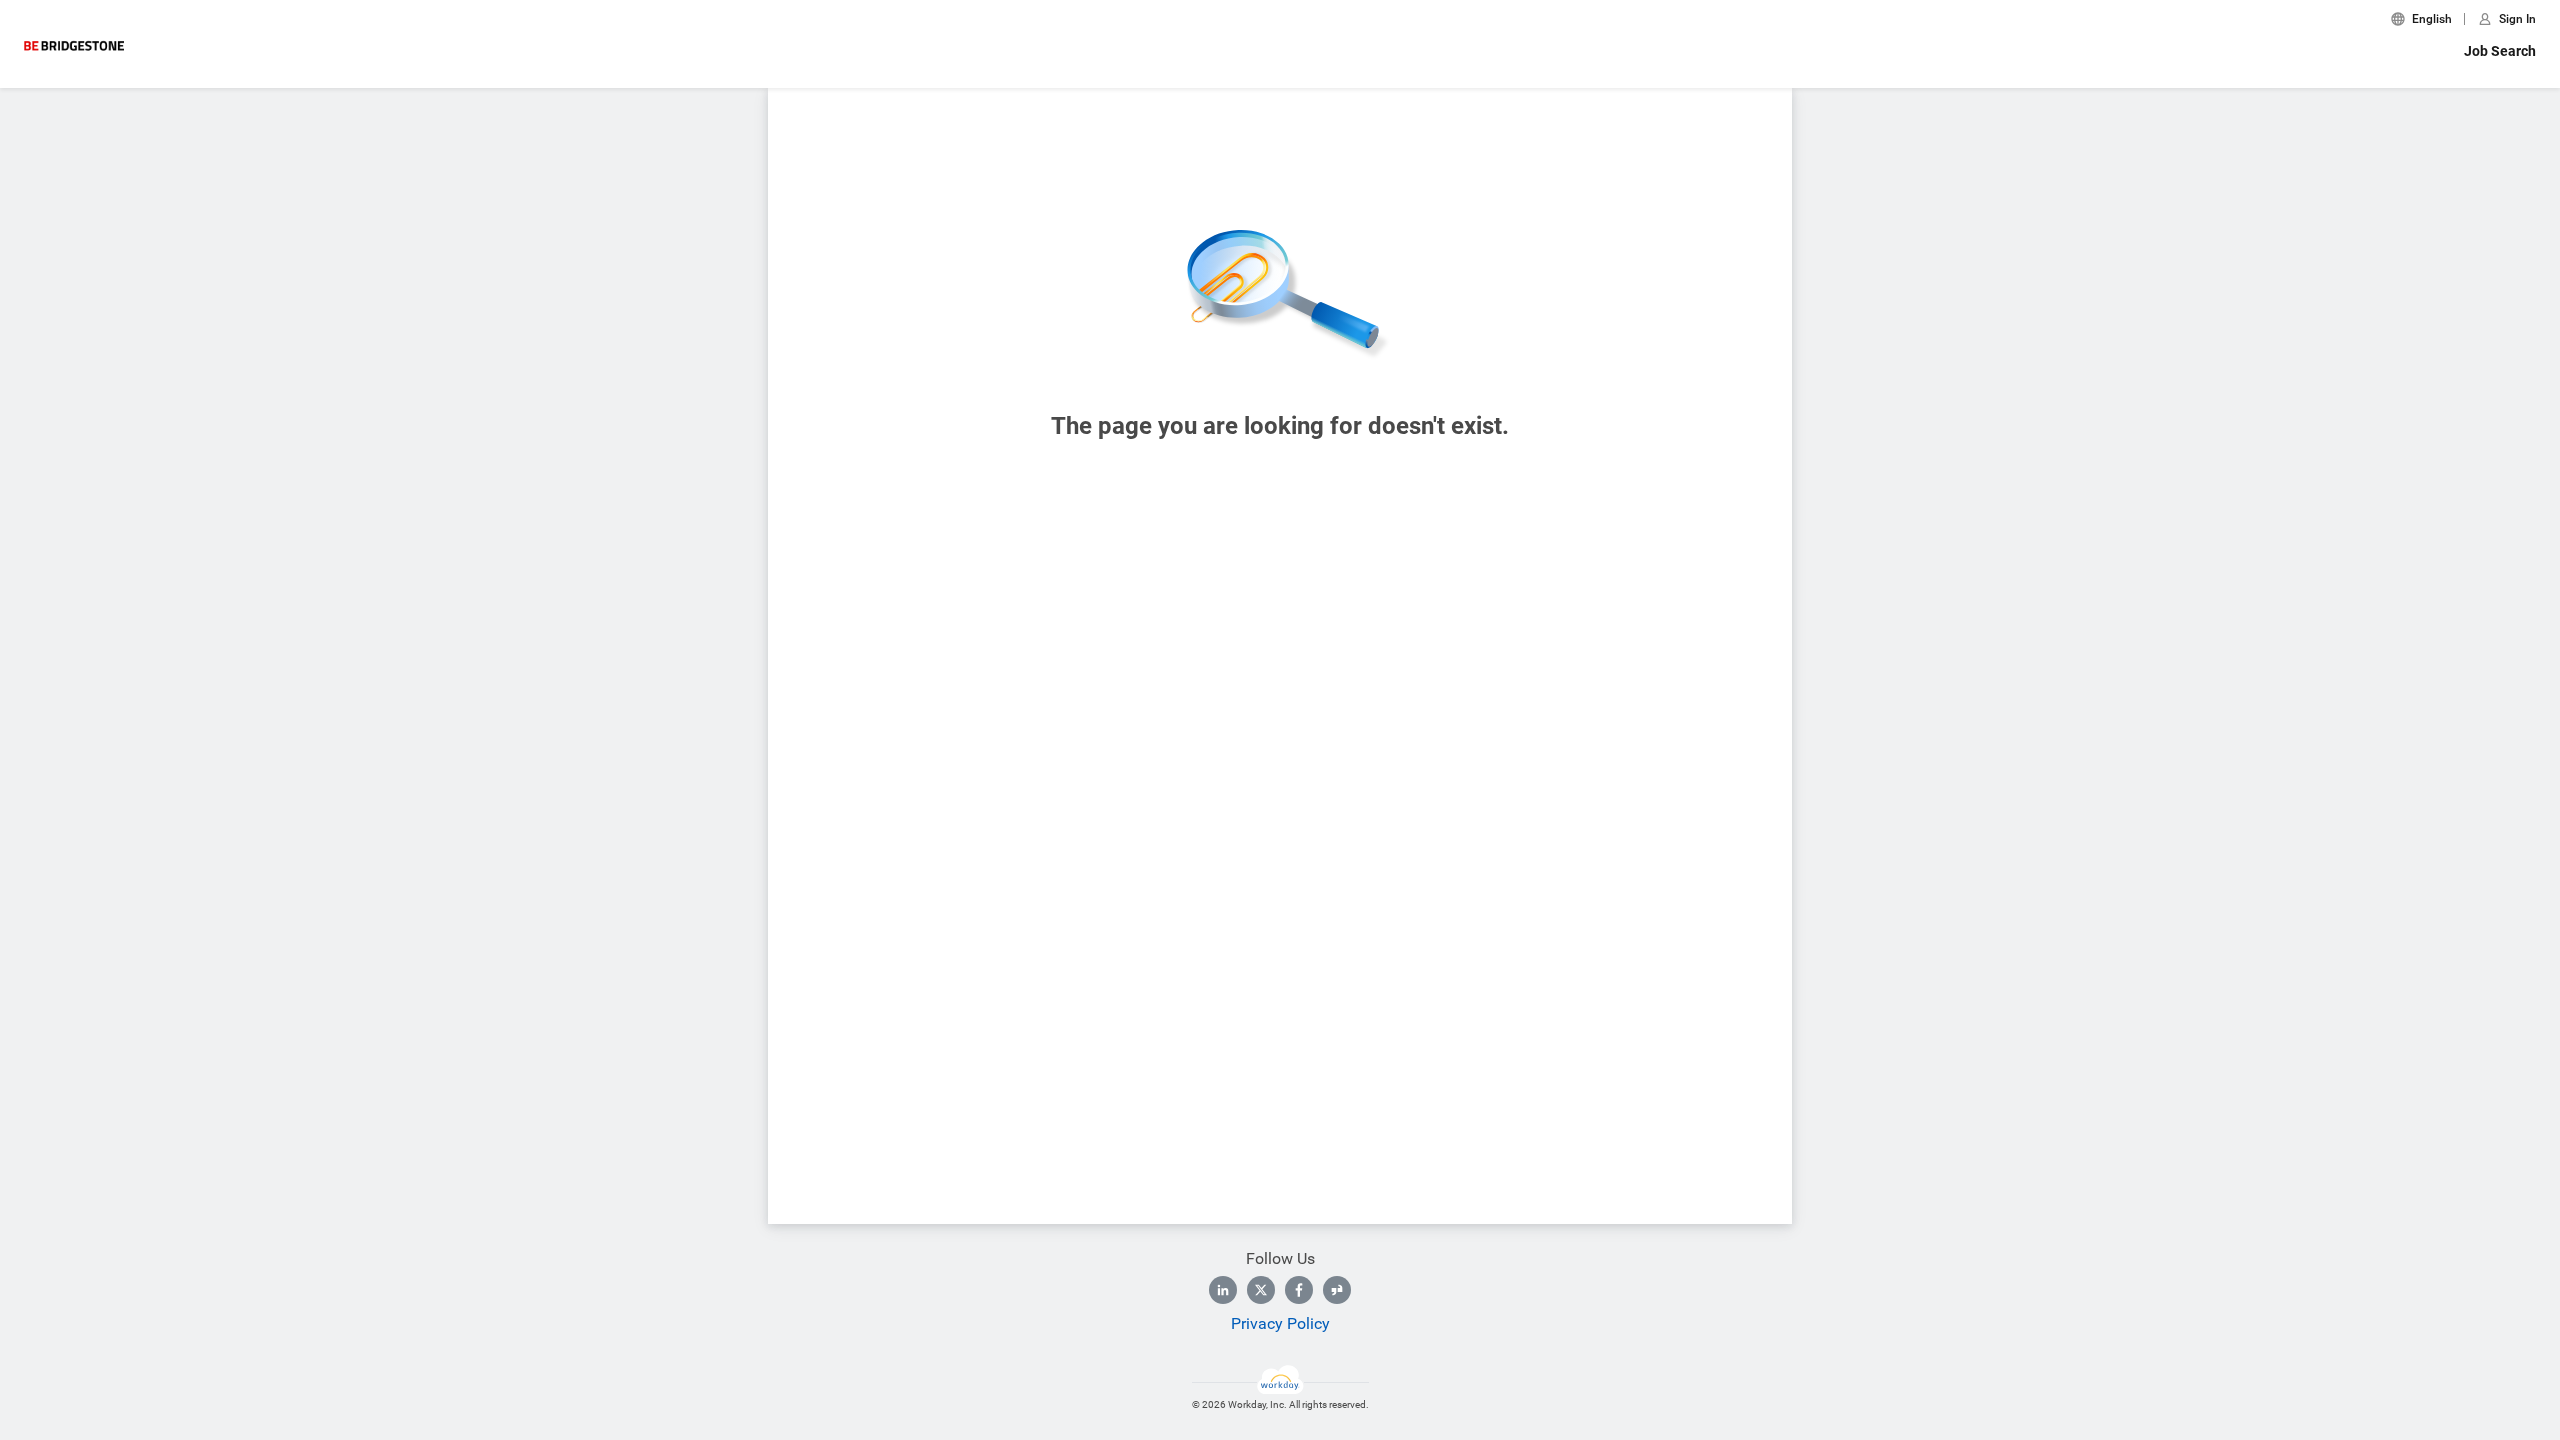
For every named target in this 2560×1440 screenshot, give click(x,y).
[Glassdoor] (1337, 1290)
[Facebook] (1299, 1290)
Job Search (2500, 51)
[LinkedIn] (1223, 1290)
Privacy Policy (1280, 1323)
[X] (1261, 1290)
